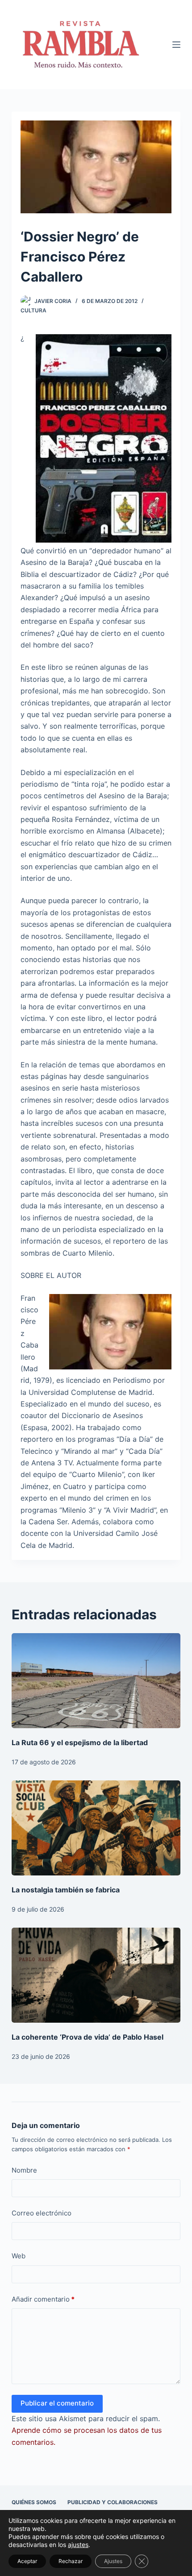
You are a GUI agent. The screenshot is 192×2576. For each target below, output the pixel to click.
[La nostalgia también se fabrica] (96, 1828)
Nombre (24, 2170)
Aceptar (27, 2561)
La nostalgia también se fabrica (66, 1890)
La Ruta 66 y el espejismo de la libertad (80, 1742)
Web (19, 2256)
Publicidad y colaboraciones (113, 2502)
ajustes (78, 2545)
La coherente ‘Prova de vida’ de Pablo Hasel (88, 2037)
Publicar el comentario (57, 2403)
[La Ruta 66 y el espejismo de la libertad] (96, 1681)
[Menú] (176, 45)
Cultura (33, 310)
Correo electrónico (42, 2213)
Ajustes (113, 2561)
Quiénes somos (34, 2502)
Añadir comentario (43, 2299)
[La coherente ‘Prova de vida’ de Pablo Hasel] (96, 1975)
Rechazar (71, 2561)
